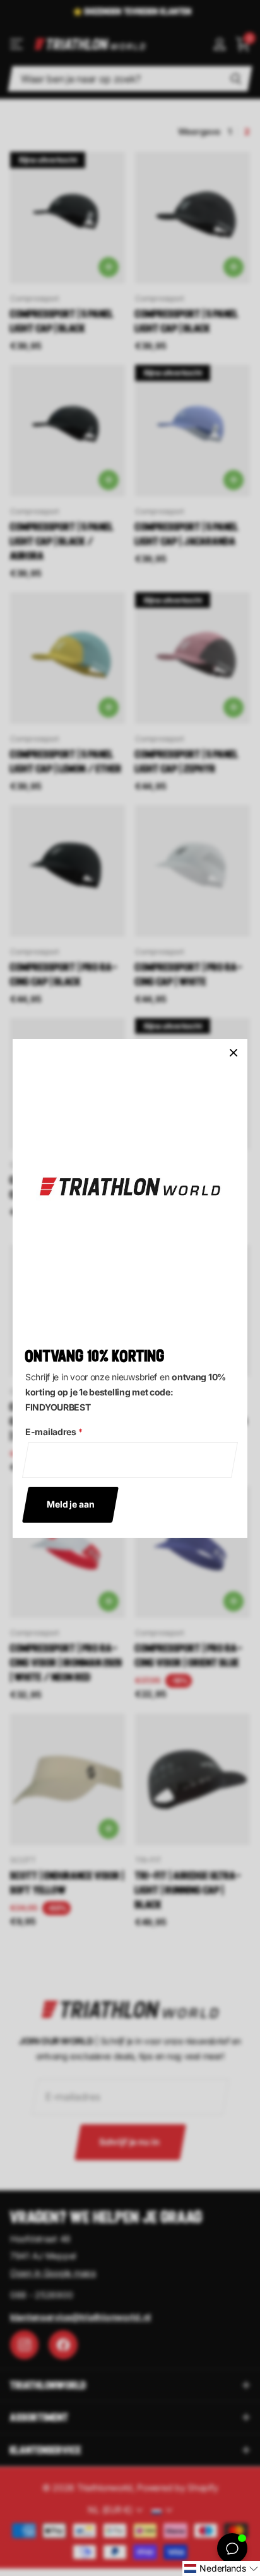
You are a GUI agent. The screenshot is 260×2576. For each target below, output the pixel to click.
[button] (221, 2568)
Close (233, 1053)
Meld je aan (70, 1504)
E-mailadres (54, 1431)
